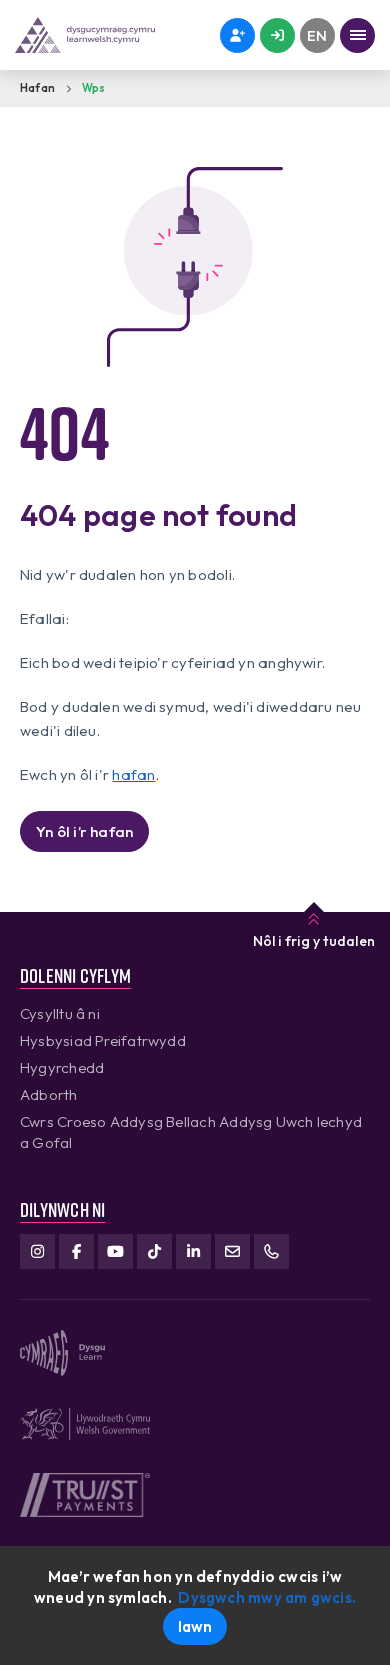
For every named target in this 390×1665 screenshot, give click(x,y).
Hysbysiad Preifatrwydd (103, 1040)
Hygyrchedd (62, 1067)
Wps (94, 88)
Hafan (37, 88)
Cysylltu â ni (60, 1013)
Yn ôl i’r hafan (84, 831)
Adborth (49, 1094)
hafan (133, 774)
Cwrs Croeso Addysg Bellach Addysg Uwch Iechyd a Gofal (191, 1132)
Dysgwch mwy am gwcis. (267, 1597)
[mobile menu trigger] (357, 35)
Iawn (195, 1626)
